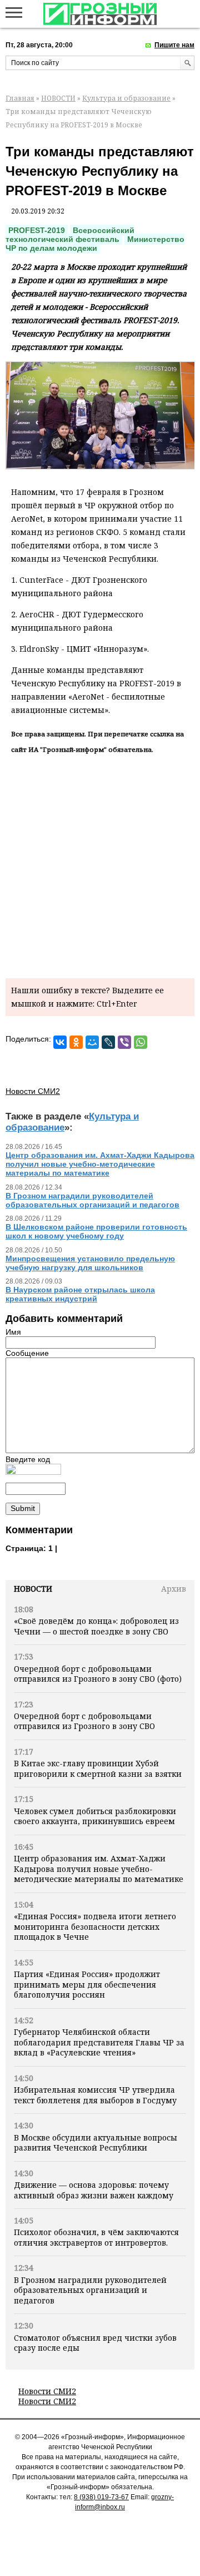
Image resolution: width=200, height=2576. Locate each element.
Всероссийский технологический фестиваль (70, 235)
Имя (13, 1332)
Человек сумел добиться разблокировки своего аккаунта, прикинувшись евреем (95, 1816)
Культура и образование (126, 98)
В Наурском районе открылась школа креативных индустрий (80, 1294)
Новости (33, 1589)
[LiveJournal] (108, 1042)
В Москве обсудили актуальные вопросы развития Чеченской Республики (96, 2142)
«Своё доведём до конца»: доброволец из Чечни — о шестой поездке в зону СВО (96, 1626)
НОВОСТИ (58, 98)
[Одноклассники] (76, 1042)
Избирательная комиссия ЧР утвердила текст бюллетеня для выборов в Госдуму (95, 2095)
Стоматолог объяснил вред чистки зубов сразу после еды (95, 2343)
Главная (20, 98)
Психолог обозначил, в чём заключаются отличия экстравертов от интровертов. (96, 2237)
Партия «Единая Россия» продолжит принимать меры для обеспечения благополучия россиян (87, 1984)
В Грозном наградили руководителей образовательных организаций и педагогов (90, 2290)
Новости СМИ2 (47, 2391)
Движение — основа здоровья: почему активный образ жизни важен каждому (94, 2190)
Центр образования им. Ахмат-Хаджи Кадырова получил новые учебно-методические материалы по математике (99, 1869)
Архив (174, 1589)
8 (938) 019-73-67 (101, 2497)
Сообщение (27, 1353)
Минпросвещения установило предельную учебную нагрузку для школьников (90, 1263)
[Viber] (124, 1042)
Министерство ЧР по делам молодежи (95, 244)
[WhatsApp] (141, 1042)
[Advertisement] (100, 864)
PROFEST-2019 (37, 230)
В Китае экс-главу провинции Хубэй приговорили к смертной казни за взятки (98, 1768)
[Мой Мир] (92, 1042)
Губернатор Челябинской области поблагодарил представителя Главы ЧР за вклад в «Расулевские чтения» (99, 2042)
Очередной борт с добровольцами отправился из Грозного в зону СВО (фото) (98, 1674)
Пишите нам (174, 45)
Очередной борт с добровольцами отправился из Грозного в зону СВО (84, 1721)
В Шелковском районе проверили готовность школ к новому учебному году (96, 1231)
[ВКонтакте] (60, 1042)
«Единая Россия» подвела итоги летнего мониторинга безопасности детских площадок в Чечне (95, 1926)
